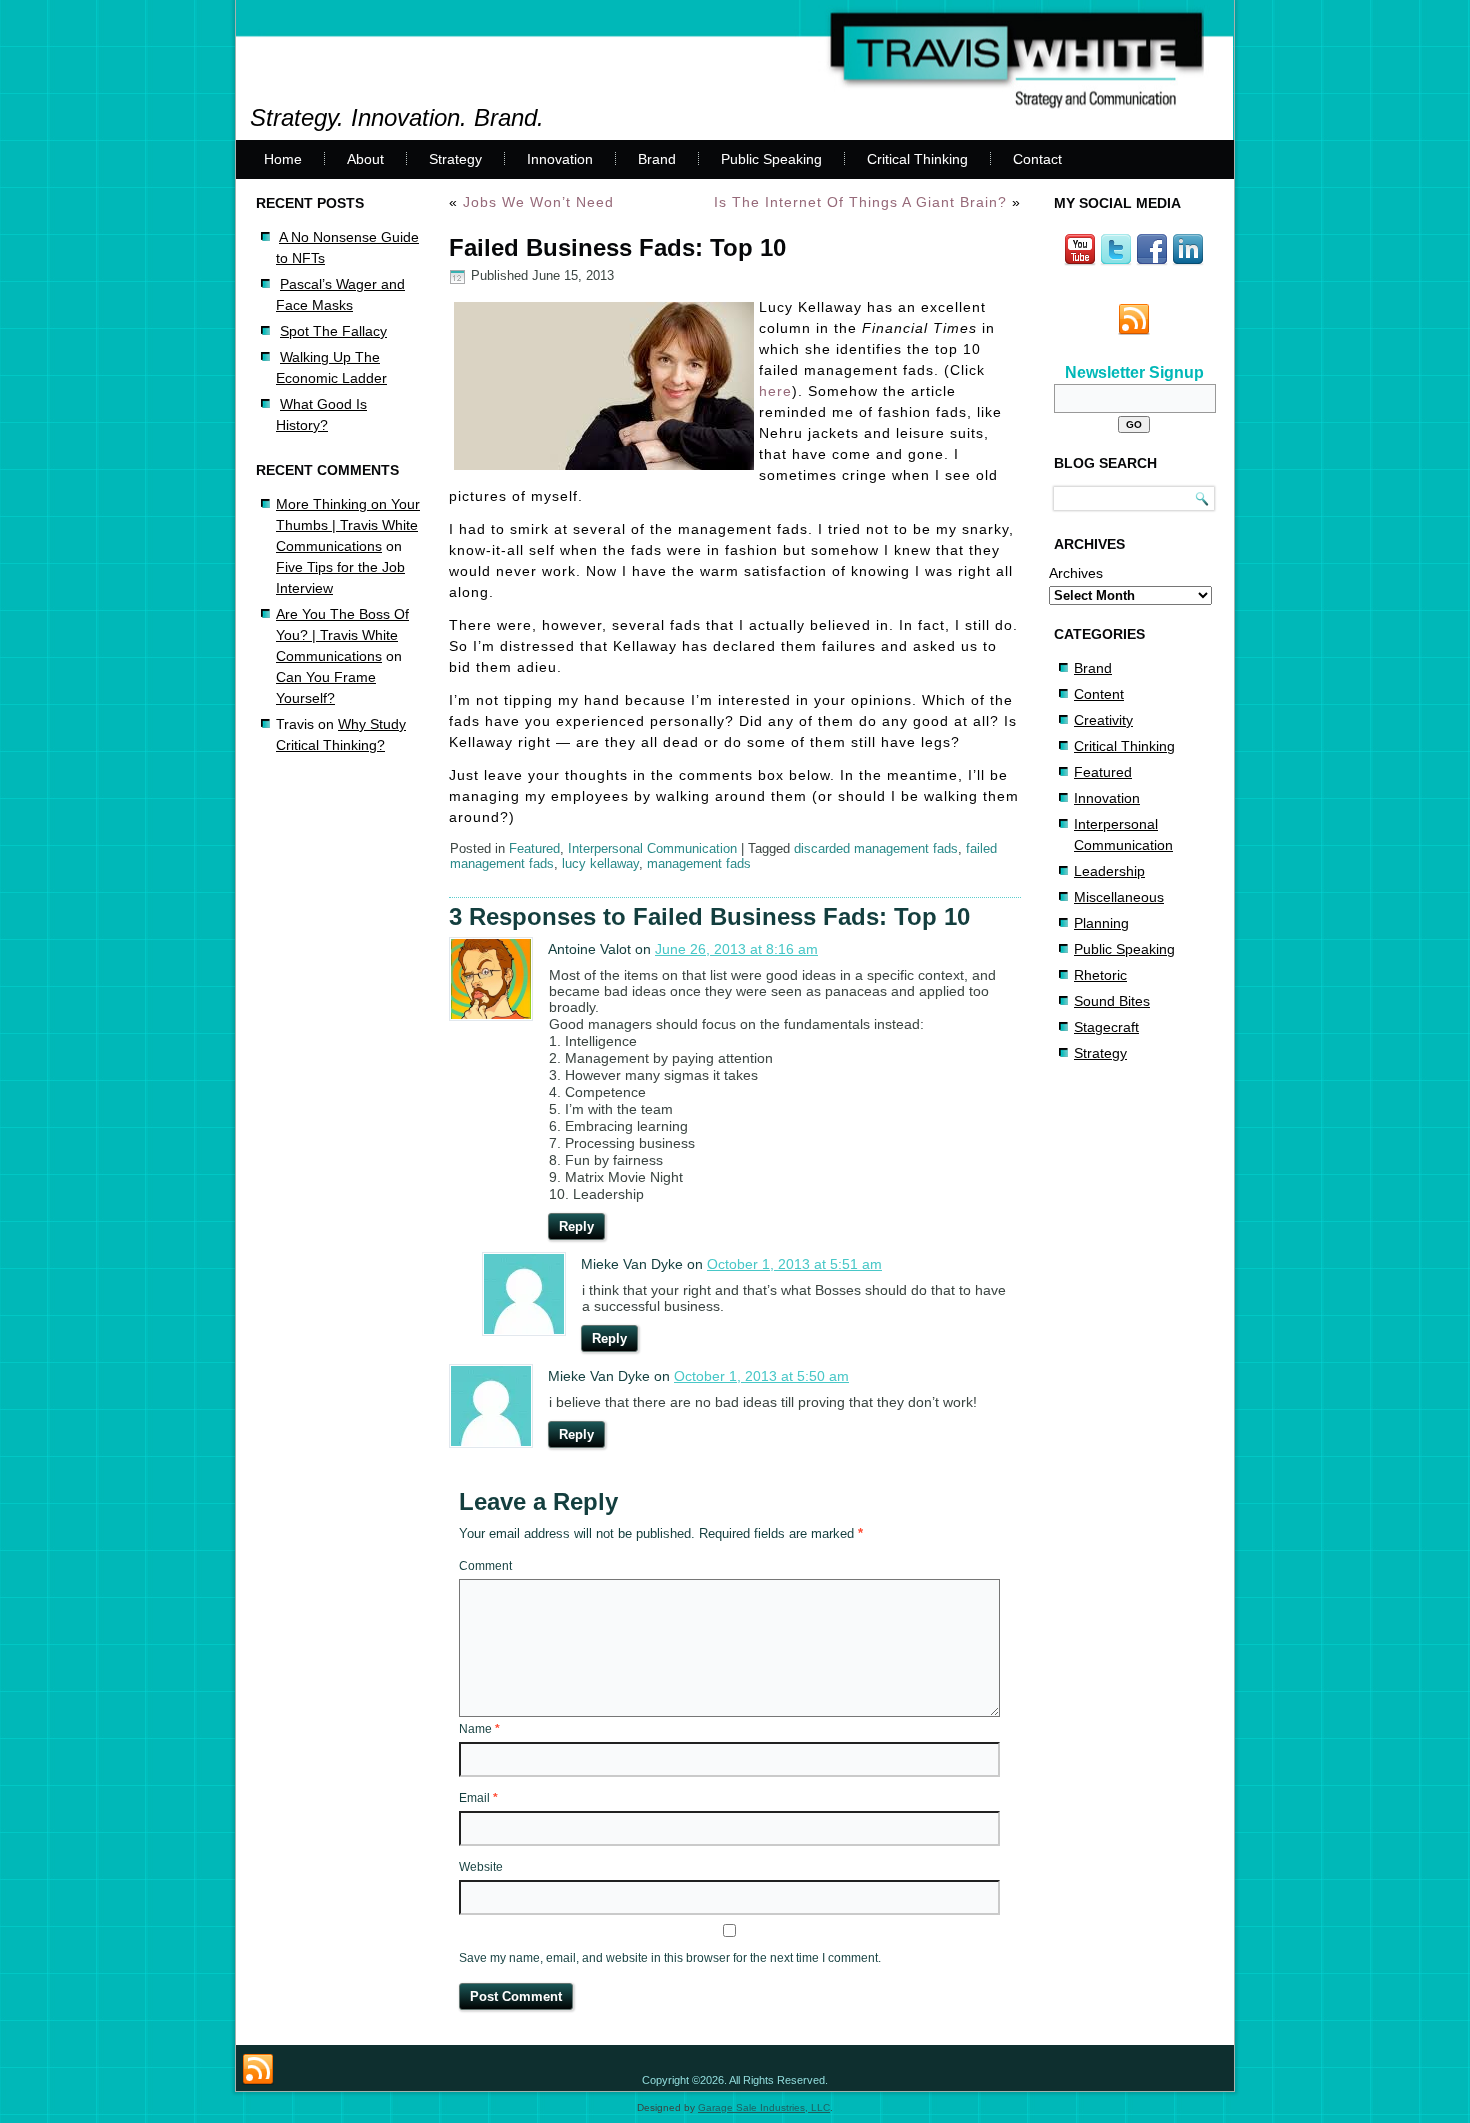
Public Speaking (771, 159)
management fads (699, 863)
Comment (485, 1566)
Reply (576, 1226)
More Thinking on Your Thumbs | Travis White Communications (348, 525)
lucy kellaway (600, 863)
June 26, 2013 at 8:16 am (736, 949)
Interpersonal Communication (652, 848)
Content (1099, 694)
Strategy (455, 159)
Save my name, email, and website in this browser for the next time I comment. (670, 1958)
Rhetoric (1100, 975)
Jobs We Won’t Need (538, 202)
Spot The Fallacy (333, 331)
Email (478, 1798)
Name (479, 1729)
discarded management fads (876, 848)
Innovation (560, 159)
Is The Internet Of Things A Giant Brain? (860, 202)
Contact (1037, 159)
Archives (1076, 573)
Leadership (1109, 871)
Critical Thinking (917, 159)
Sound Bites (1112, 1001)
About (365, 159)
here (775, 391)
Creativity (1103, 720)
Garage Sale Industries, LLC (764, 2107)
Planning (1101, 923)
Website (481, 1867)
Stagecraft (1106, 1027)
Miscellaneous (1119, 897)
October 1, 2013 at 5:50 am (761, 1376)
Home (283, 159)
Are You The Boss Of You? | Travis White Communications (342, 635)
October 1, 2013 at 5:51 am (794, 1264)
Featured (534, 848)
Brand (657, 159)
